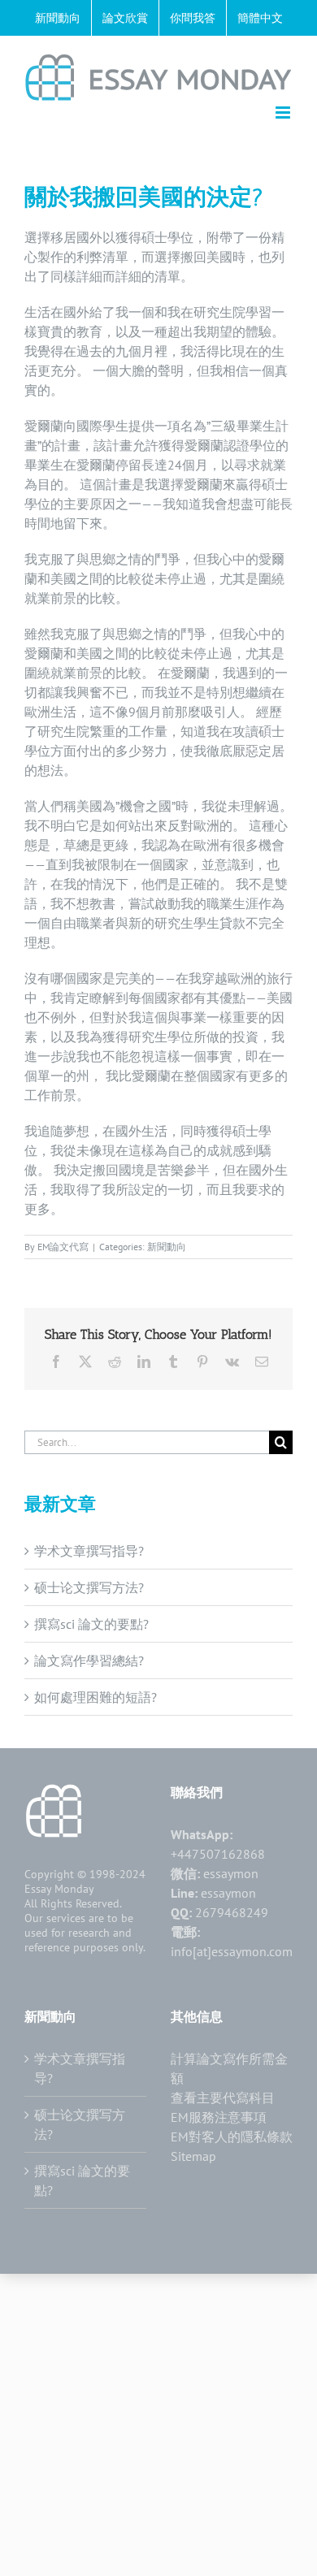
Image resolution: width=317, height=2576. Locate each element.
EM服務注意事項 (219, 2117)
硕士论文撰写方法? (89, 1587)
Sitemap (193, 2156)
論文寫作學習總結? (89, 1660)
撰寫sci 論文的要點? (91, 1624)
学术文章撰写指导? (89, 1551)
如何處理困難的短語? (96, 1697)
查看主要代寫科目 (223, 2098)
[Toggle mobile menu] (284, 113)
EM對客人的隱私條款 (232, 2137)
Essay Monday (59, 1889)
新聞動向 (167, 1247)
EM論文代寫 (63, 1247)
